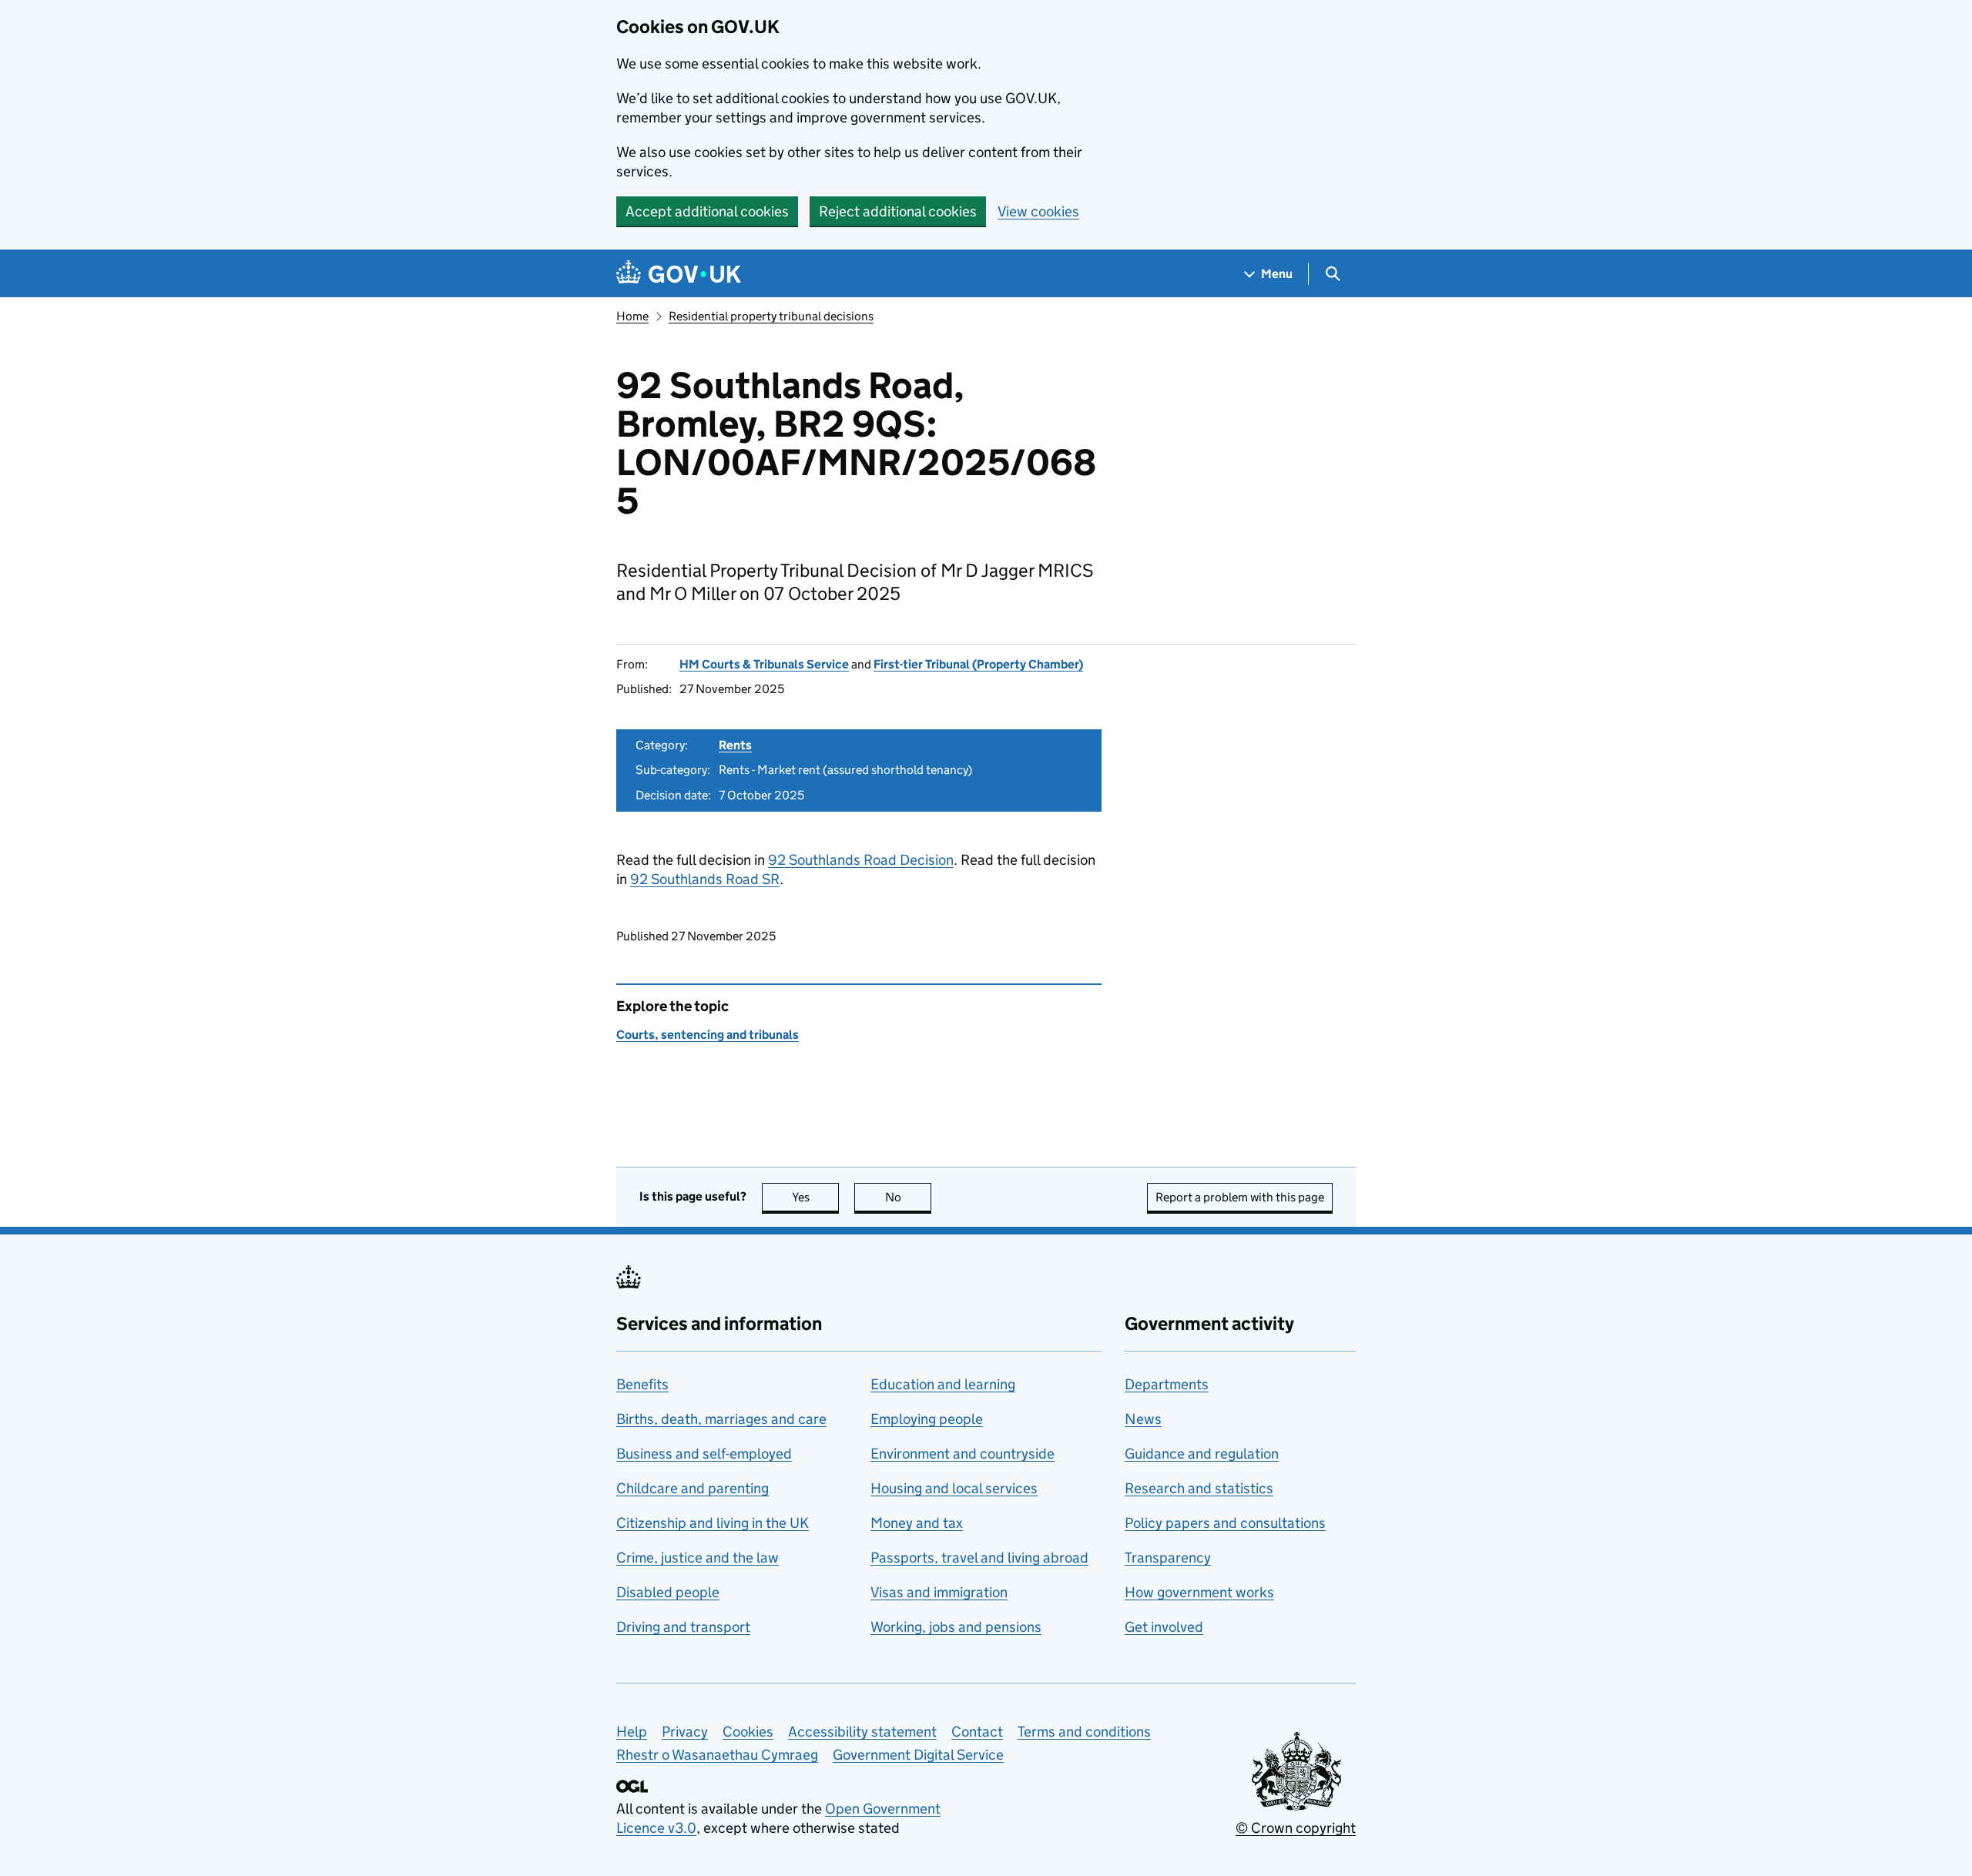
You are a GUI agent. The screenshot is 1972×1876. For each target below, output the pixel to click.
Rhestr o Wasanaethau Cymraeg (717, 1755)
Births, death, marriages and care (721, 1419)
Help (632, 1732)
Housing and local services (954, 1488)
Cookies (748, 1732)
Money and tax (917, 1523)
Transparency (1168, 1558)
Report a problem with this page (1240, 1197)
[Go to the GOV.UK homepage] (679, 274)
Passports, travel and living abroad (979, 1558)
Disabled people (668, 1592)
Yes (815, 1197)
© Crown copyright (1296, 1828)
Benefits (642, 1384)
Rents (735, 745)
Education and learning (943, 1384)
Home (632, 316)
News (1143, 1419)
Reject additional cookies (898, 211)
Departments (1167, 1384)
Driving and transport (683, 1627)
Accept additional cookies (707, 211)
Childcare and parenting (693, 1488)
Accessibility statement (862, 1732)
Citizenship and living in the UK (713, 1523)
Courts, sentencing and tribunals (708, 1035)
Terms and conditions (1084, 1732)
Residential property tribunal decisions (771, 316)
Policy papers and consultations (1225, 1523)
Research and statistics (1199, 1488)
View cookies (1038, 211)
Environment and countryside (963, 1454)
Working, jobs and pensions (956, 1627)
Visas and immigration (939, 1592)
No (908, 1197)
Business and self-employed (704, 1454)
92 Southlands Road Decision (861, 860)
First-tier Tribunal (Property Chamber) (978, 664)
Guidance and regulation (1202, 1454)
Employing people (927, 1419)
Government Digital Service (918, 1755)
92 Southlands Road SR (705, 879)
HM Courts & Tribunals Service (764, 664)
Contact (977, 1732)
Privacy (685, 1732)
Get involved (1164, 1627)
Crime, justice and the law (698, 1558)
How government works (1199, 1592)
